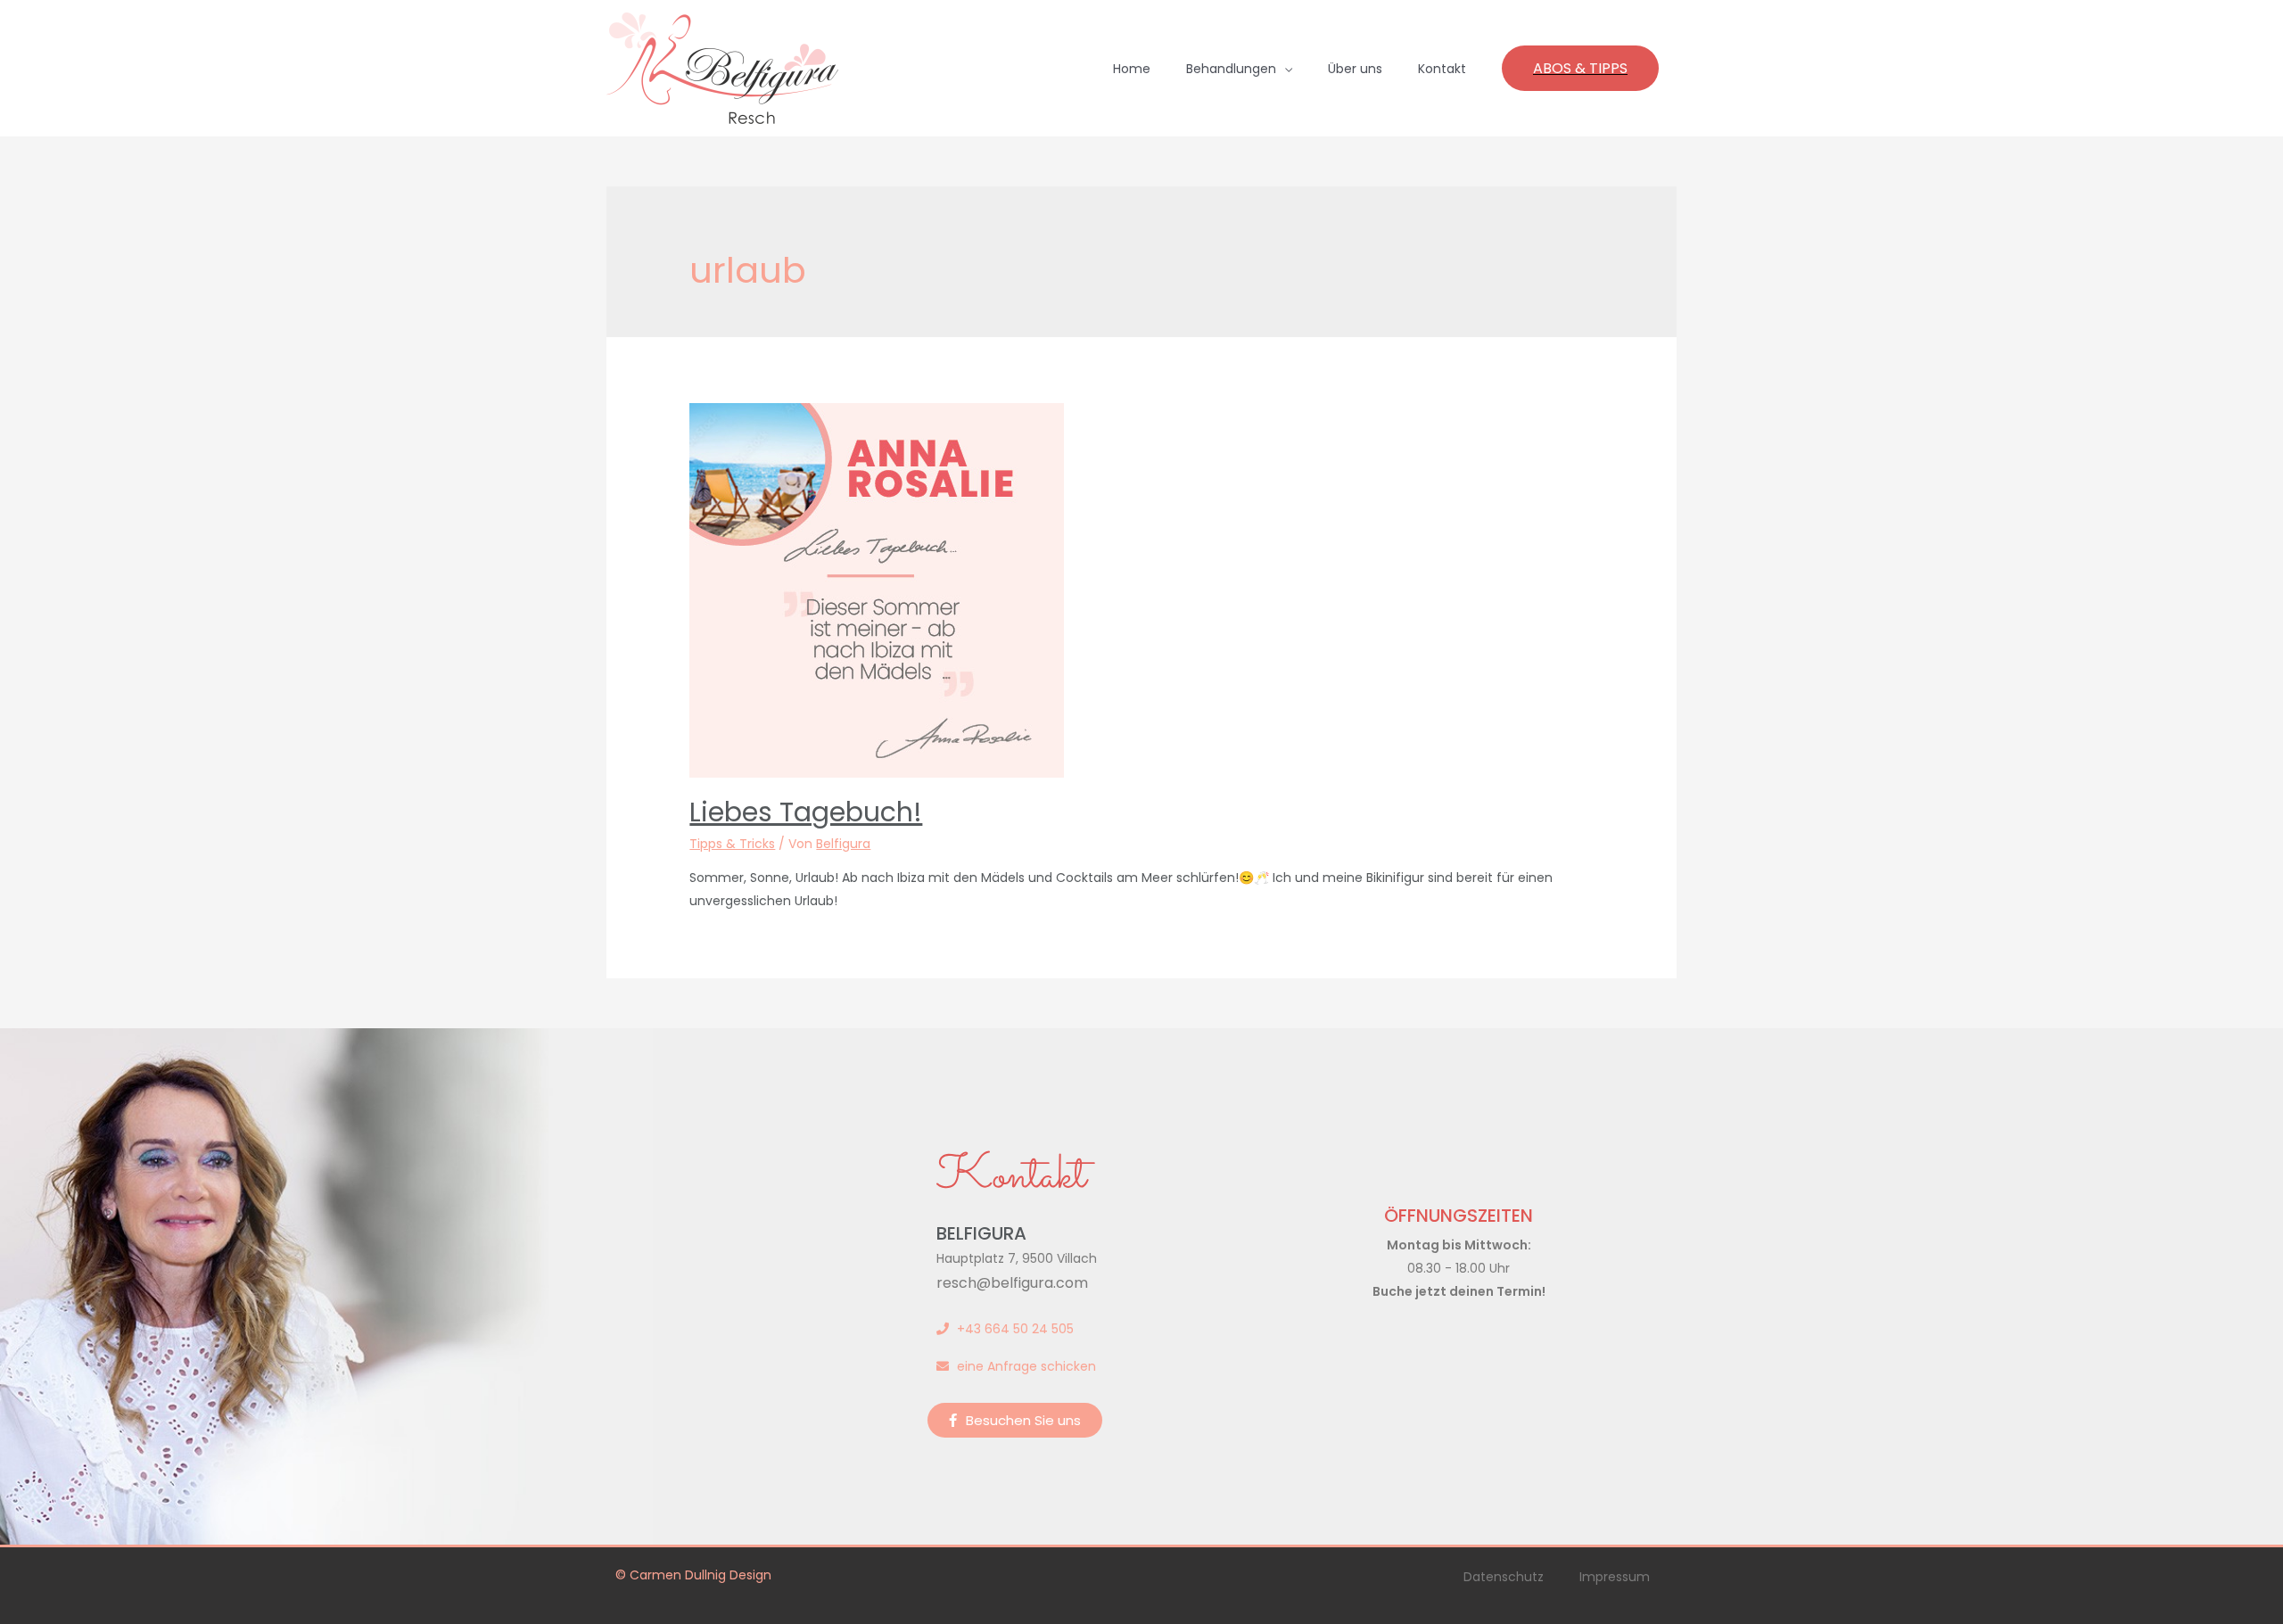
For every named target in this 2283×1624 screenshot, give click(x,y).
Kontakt (1442, 69)
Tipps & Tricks (732, 844)
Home (1132, 69)
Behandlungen (1231, 69)
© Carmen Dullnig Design (693, 1575)
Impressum (1615, 1577)
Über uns (1355, 69)
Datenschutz (1504, 1577)
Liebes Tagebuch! (806, 812)
